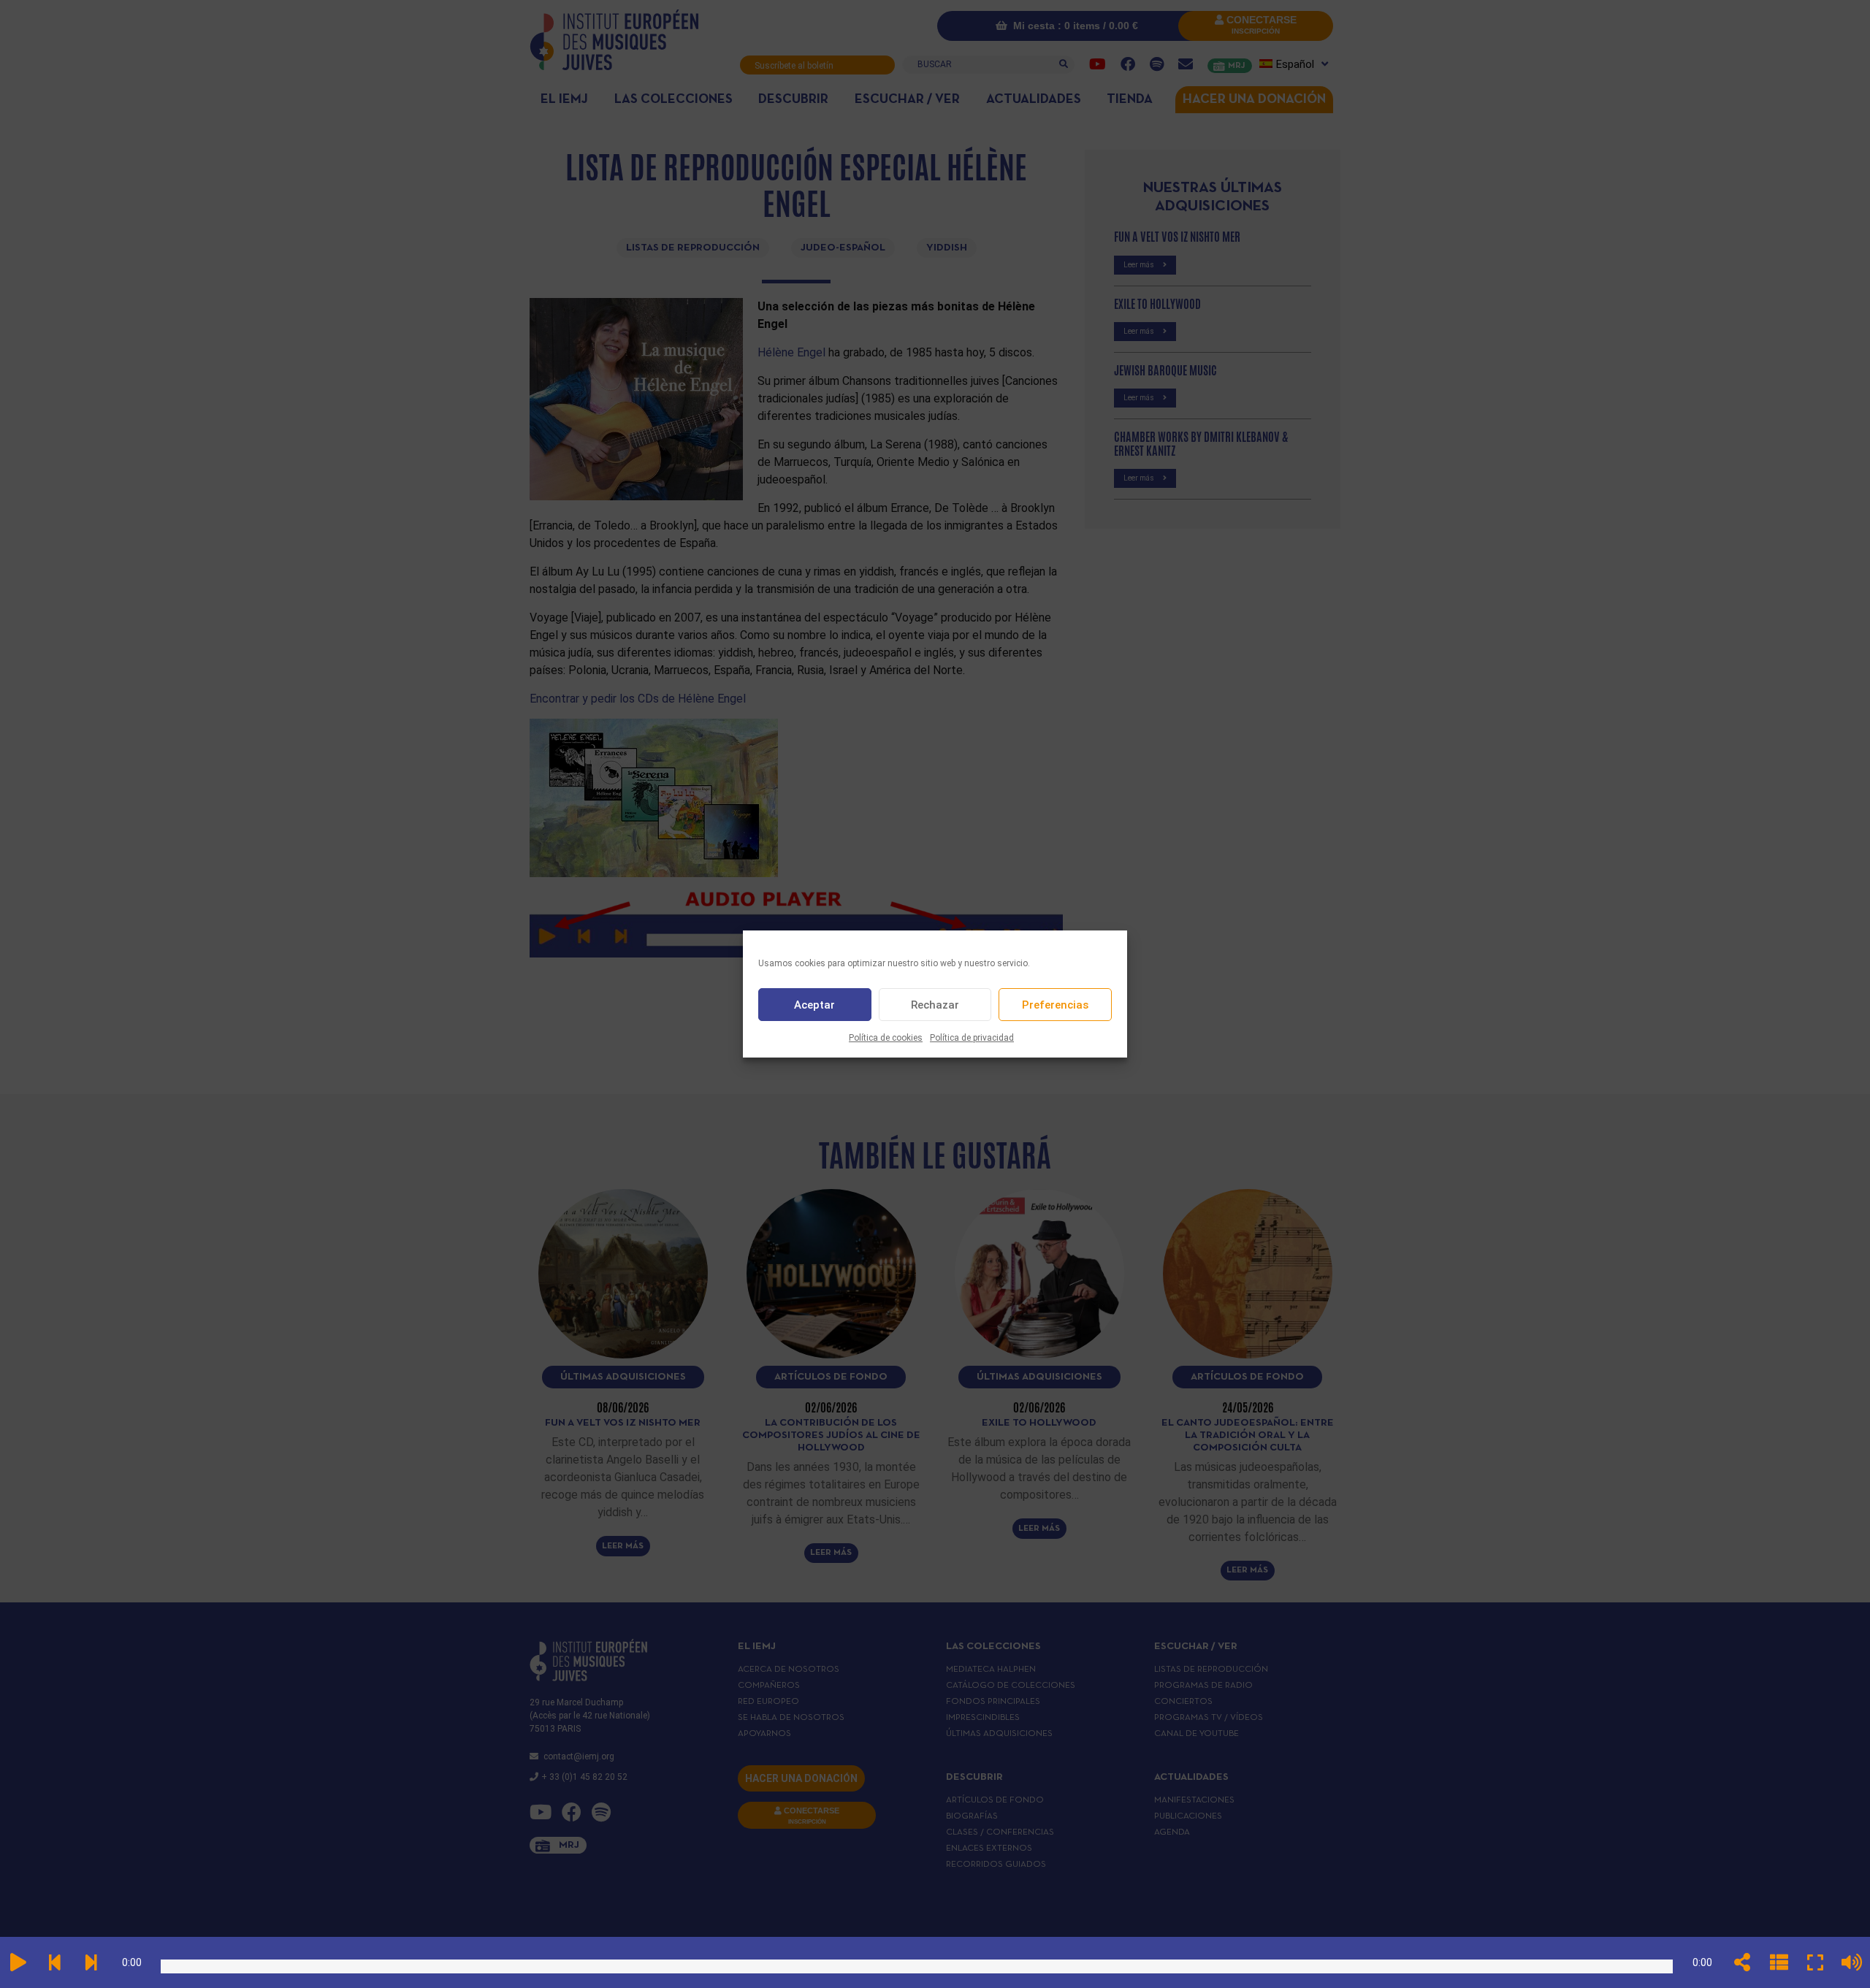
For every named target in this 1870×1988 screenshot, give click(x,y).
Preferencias (1055, 1005)
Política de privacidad (972, 1038)
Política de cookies (886, 1038)
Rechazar (935, 1005)
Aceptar (814, 1005)
